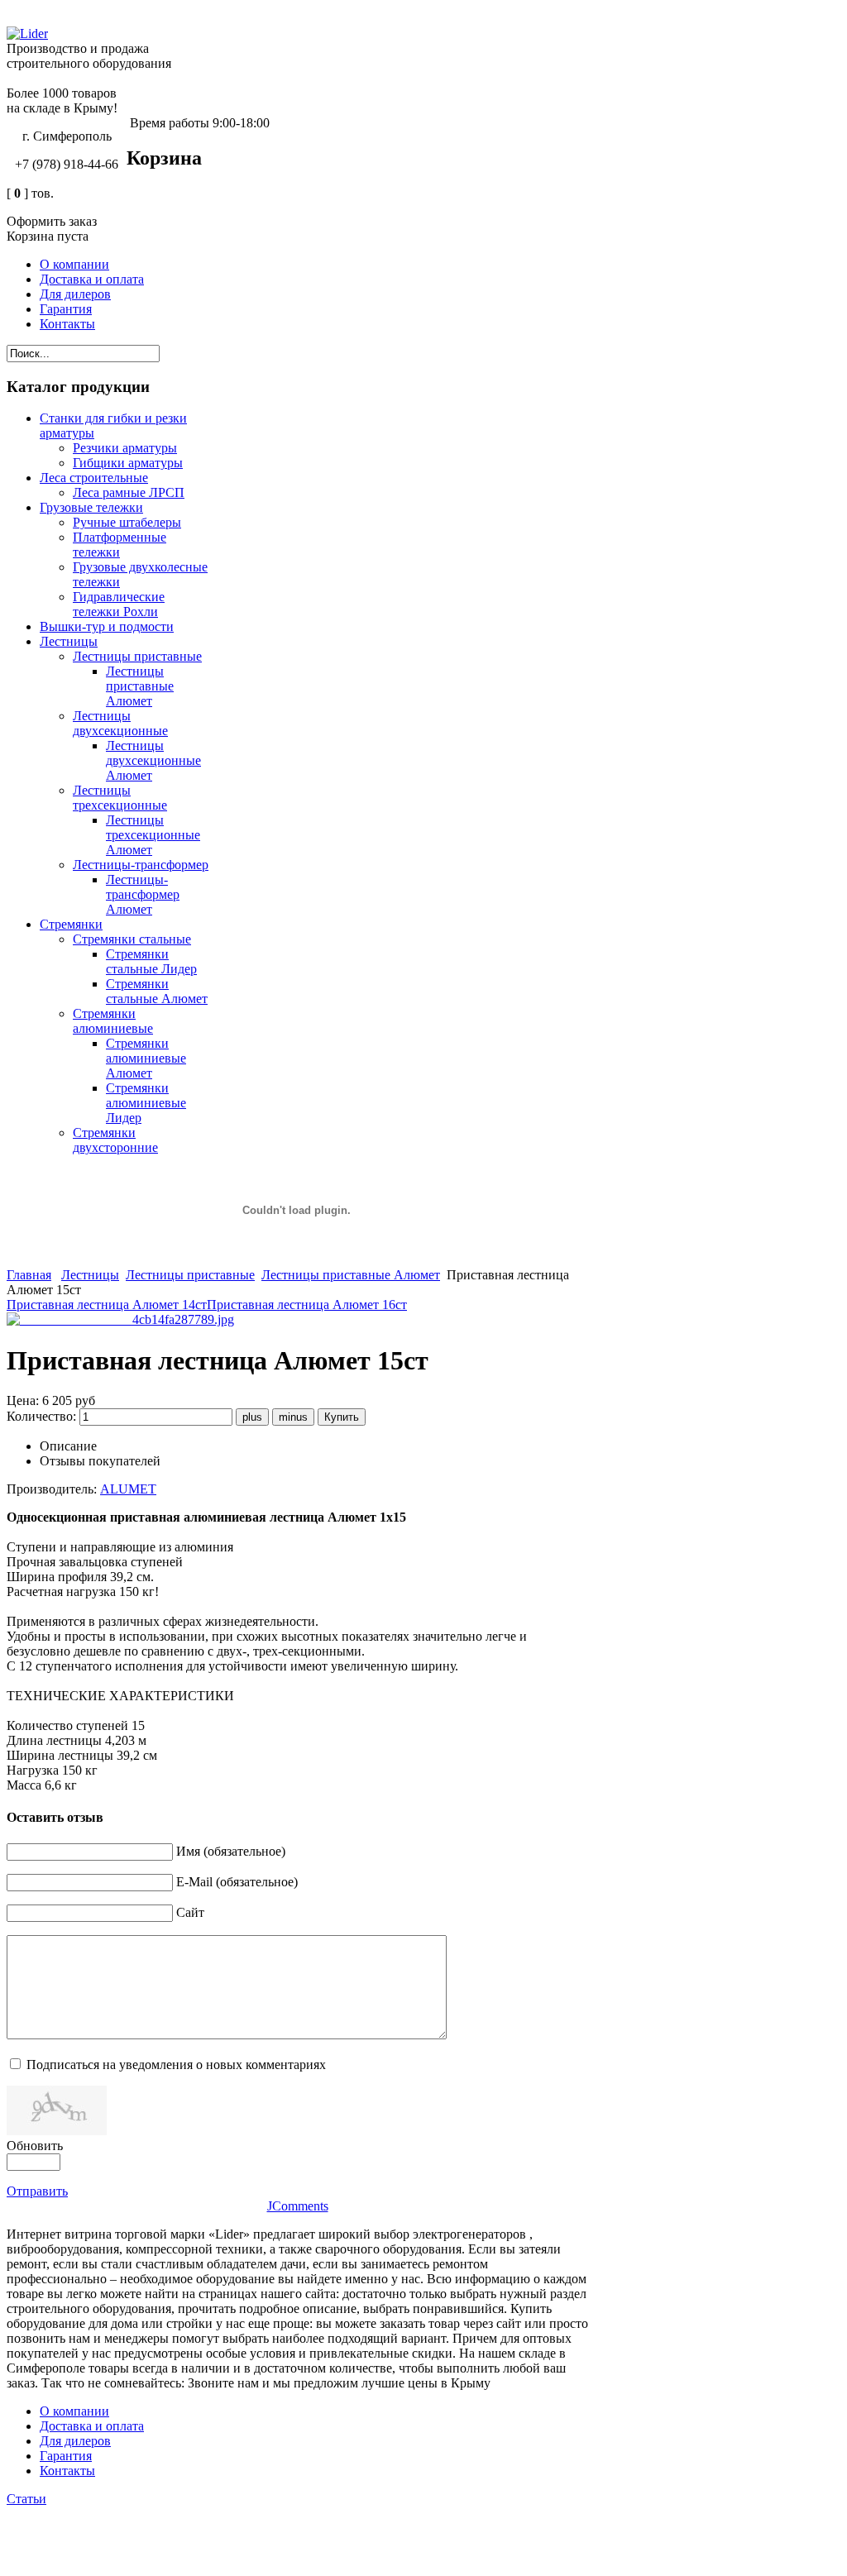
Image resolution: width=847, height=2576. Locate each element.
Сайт (190, 1912)
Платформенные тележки (120, 545)
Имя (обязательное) (231, 1851)
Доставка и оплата (92, 2426)
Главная (29, 1275)
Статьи (26, 2499)
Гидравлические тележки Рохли (119, 604)
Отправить (37, 2191)
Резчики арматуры (125, 448)
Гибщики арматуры (128, 463)
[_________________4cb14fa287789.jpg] (120, 1319)
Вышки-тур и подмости (107, 626)
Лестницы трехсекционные (120, 798)
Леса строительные (94, 478)
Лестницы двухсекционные (120, 723)
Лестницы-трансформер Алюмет (143, 894)
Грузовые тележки (91, 507)
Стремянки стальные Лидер (151, 961)
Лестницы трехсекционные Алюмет (153, 835)
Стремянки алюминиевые (113, 1021)
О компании (74, 2411)
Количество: (43, 1416)
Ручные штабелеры (127, 522)
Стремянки (71, 924)
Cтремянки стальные (132, 939)
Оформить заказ (52, 221)
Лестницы (69, 641)
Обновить (35, 2146)
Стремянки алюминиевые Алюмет (146, 1058)
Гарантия (66, 2456)
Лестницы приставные (137, 656)
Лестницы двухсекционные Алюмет (153, 760)
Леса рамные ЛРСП (129, 492)
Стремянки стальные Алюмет (157, 991)
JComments (298, 2206)
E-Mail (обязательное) (237, 1882)
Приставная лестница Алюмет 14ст (107, 1305)
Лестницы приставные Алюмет (140, 686)
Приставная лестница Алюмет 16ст (307, 1305)
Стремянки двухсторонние (115, 1140)
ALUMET (128, 1489)
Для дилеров (75, 2441)
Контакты (67, 2471)
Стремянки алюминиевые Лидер (146, 1103)
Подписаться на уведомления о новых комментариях (176, 2065)
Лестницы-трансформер (141, 865)
